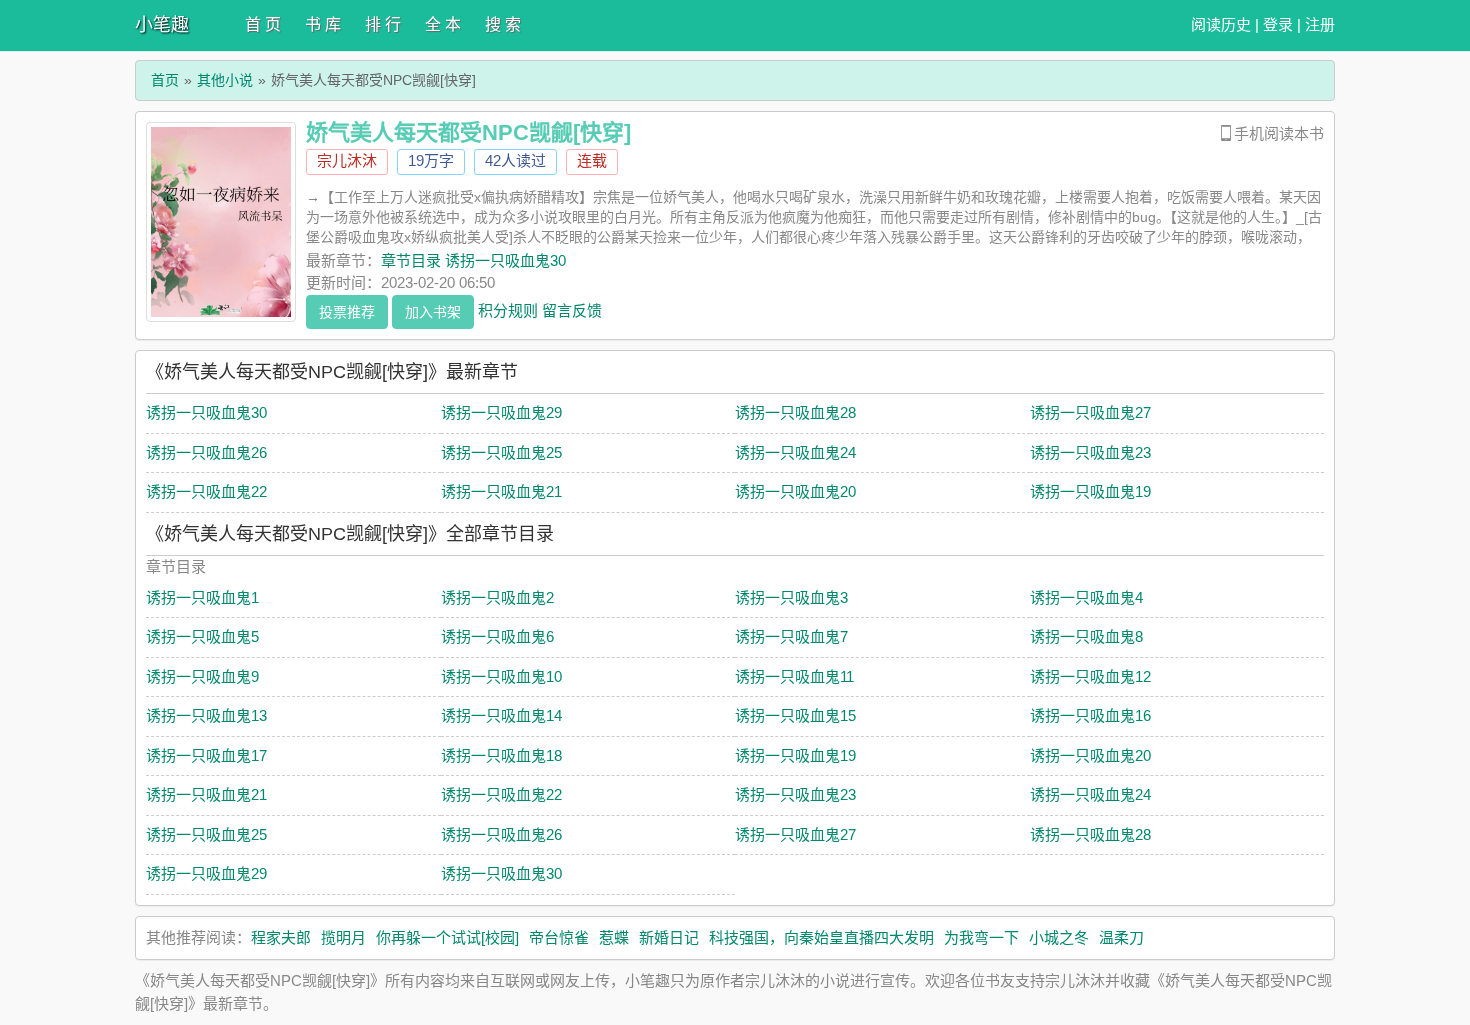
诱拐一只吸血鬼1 (202, 597)
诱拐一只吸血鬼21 (501, 491)
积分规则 (508, 309)
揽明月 (343, 937)
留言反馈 (572, 309)
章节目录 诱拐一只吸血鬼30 (473, 260)
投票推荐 (347, 312)
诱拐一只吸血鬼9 (202, 676)
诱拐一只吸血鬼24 (795, 452)
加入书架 (433, 312)
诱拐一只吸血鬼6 (497, 636)
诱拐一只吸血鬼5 (202, 636)
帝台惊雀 (559, 937)
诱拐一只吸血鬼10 (501, 676)
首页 (165, 80)
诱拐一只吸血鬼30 (206, 412)
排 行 (383, 24)
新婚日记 (669, 937)
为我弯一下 (981, 937)
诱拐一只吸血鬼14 (501, 715)
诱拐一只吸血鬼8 (1086, 636)
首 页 (263, 24)
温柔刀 (1121, 937)
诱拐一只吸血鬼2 (497, 597)
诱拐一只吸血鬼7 (791, 636)
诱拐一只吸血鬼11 (794, 676)
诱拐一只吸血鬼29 (501, 412)
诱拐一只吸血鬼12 (1090, 676)
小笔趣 (162, 25)
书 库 (323, 24)
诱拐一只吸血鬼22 (206, 491)
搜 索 (503, 24)
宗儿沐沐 (347, 160)
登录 (1278, 24)
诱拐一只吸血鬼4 (1086, 597)
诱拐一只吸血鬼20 (795, 491)
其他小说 (225, 80)
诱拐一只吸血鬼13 (206, 715)
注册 (1320, 24)
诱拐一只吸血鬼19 (1090, 491)
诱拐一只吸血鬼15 (795, 715)
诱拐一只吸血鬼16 (1090, 715)
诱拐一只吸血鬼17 (206, 755)
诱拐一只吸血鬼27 (1090, 412)
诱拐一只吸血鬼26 (206, 452)
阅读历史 (1221, 24)
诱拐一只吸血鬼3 (791, 597)
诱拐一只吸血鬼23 (1090, 452)
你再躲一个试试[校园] (447, 937)
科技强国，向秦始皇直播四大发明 (821, 937)
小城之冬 (1059, 937)
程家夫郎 (281, 937)
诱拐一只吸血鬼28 (795, 412)
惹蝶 (614, 937)
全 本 (443, 24)
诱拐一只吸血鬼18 (501, 755)
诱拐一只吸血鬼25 (501, 452)
